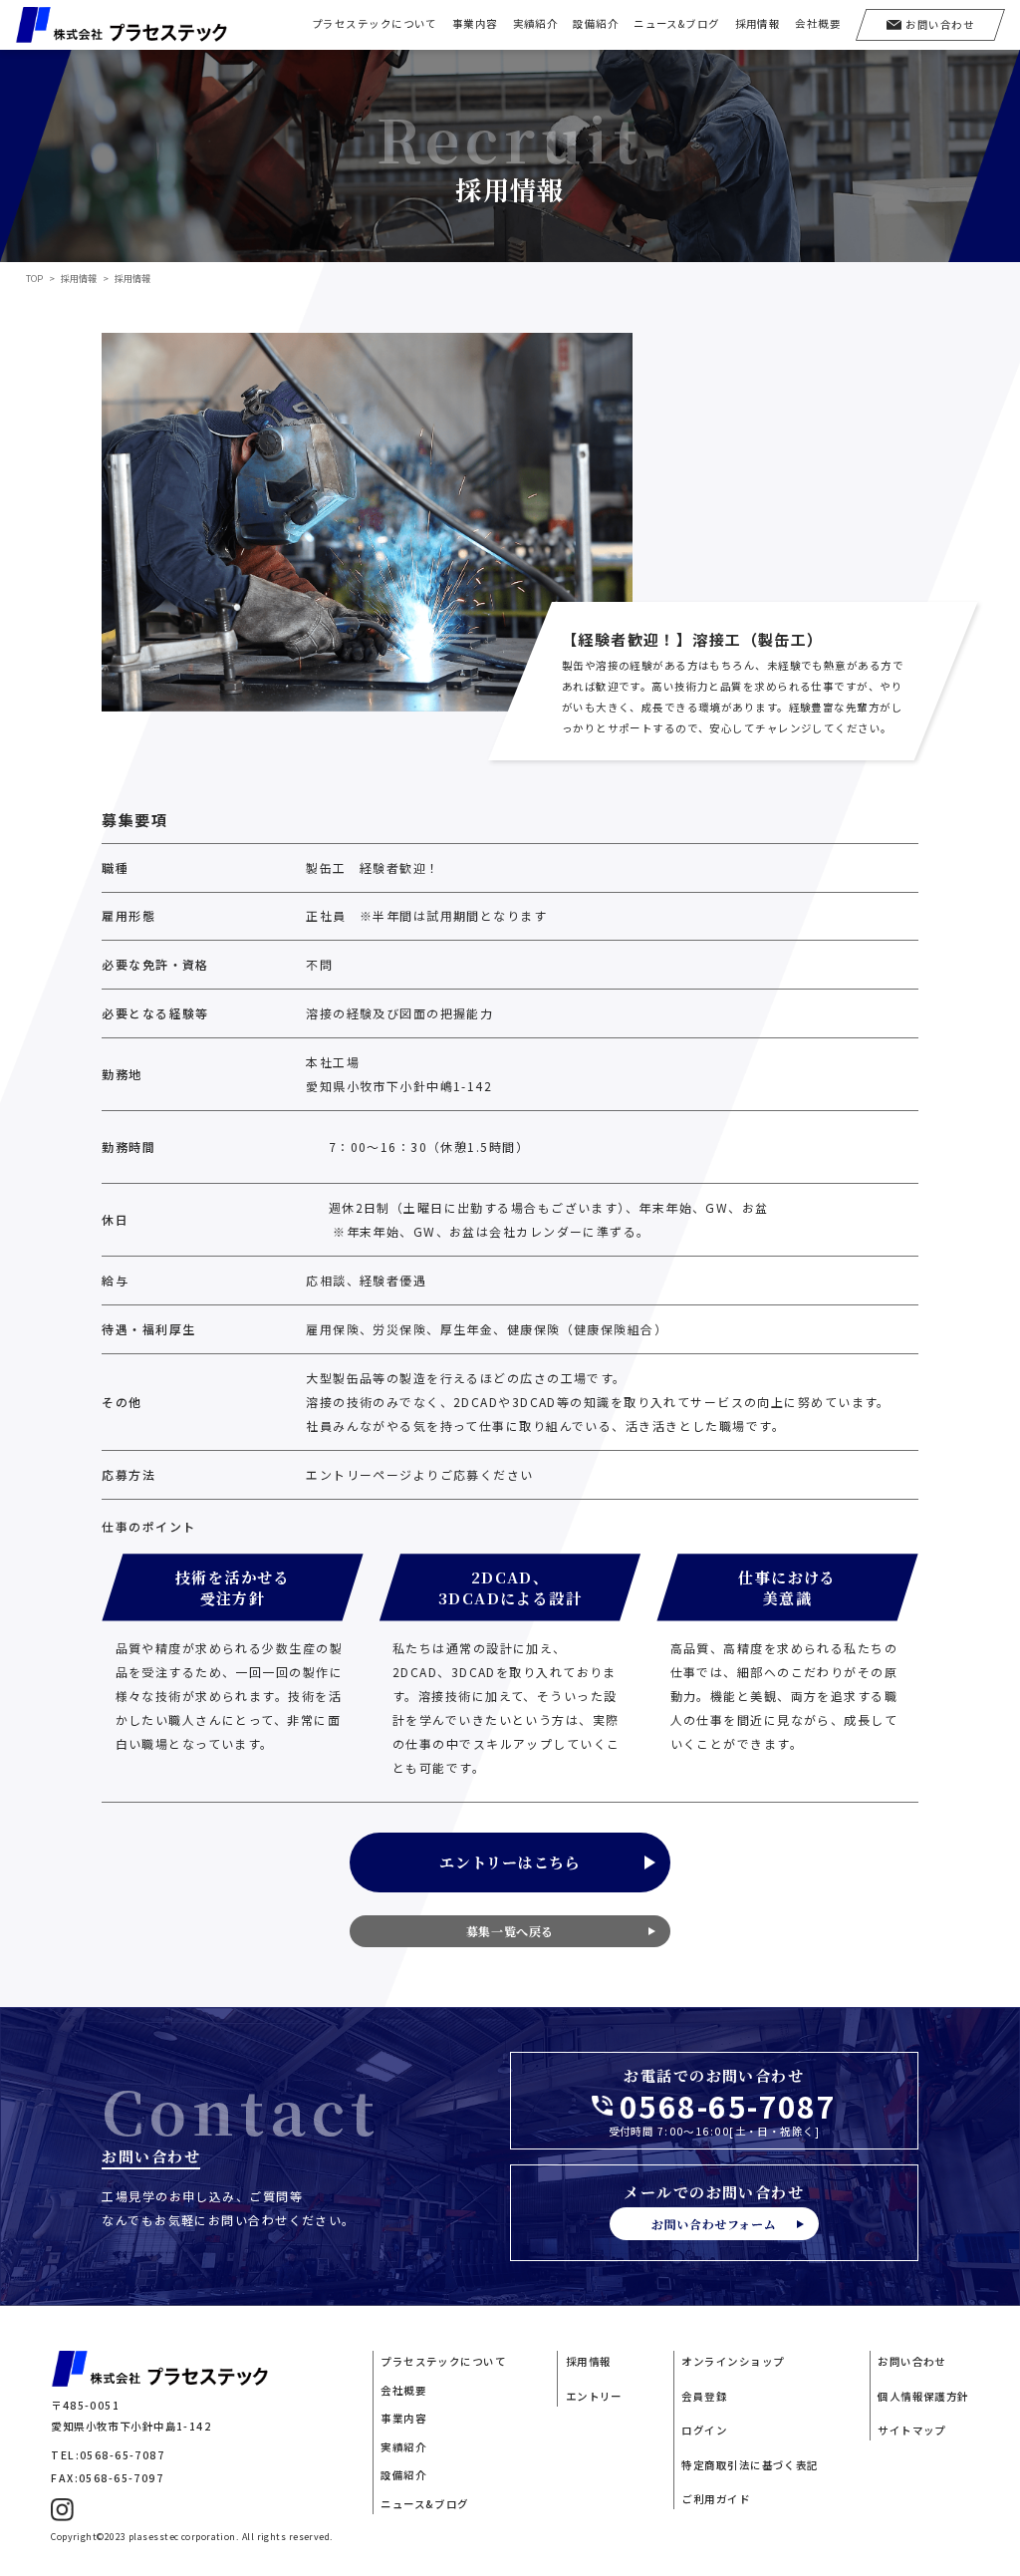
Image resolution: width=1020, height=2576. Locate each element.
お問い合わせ (912, 2361)
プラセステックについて (375, 23)
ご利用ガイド (716, 2499)
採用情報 (758, 23)
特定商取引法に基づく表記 (750, 2465)
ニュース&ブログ (677, 23)
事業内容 (475, 23)
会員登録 (704, 2396)
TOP (34, 279)
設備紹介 (596, 23)
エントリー (594, 2396)
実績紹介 (536, 23)
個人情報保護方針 (923, 2396)
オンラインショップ (733, 2361)
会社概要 (818, 23)
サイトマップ (912, 2430)
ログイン (704, 2430)
